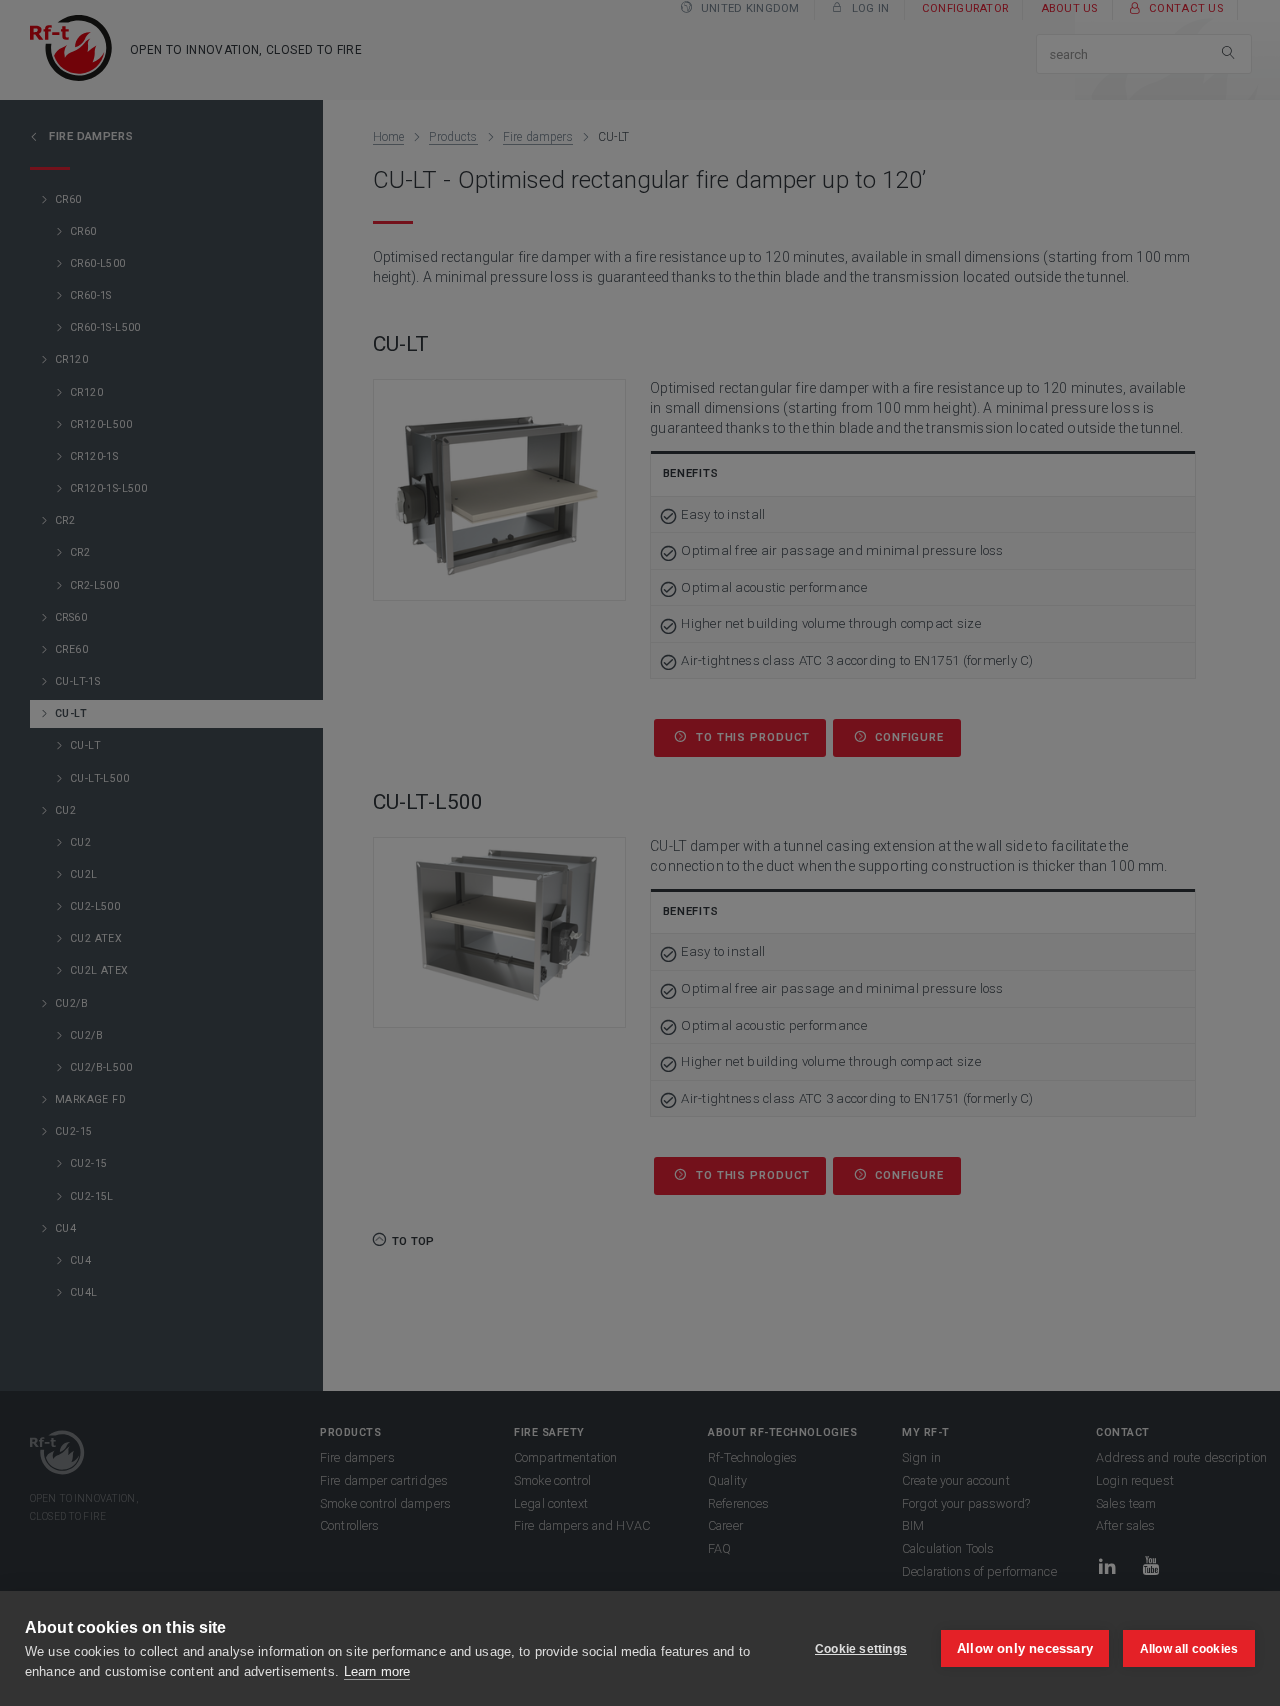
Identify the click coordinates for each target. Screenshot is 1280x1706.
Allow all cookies (1189, 1649)
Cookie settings (861, 1649)
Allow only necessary (1025, 1648)
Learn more (377, 1671)
